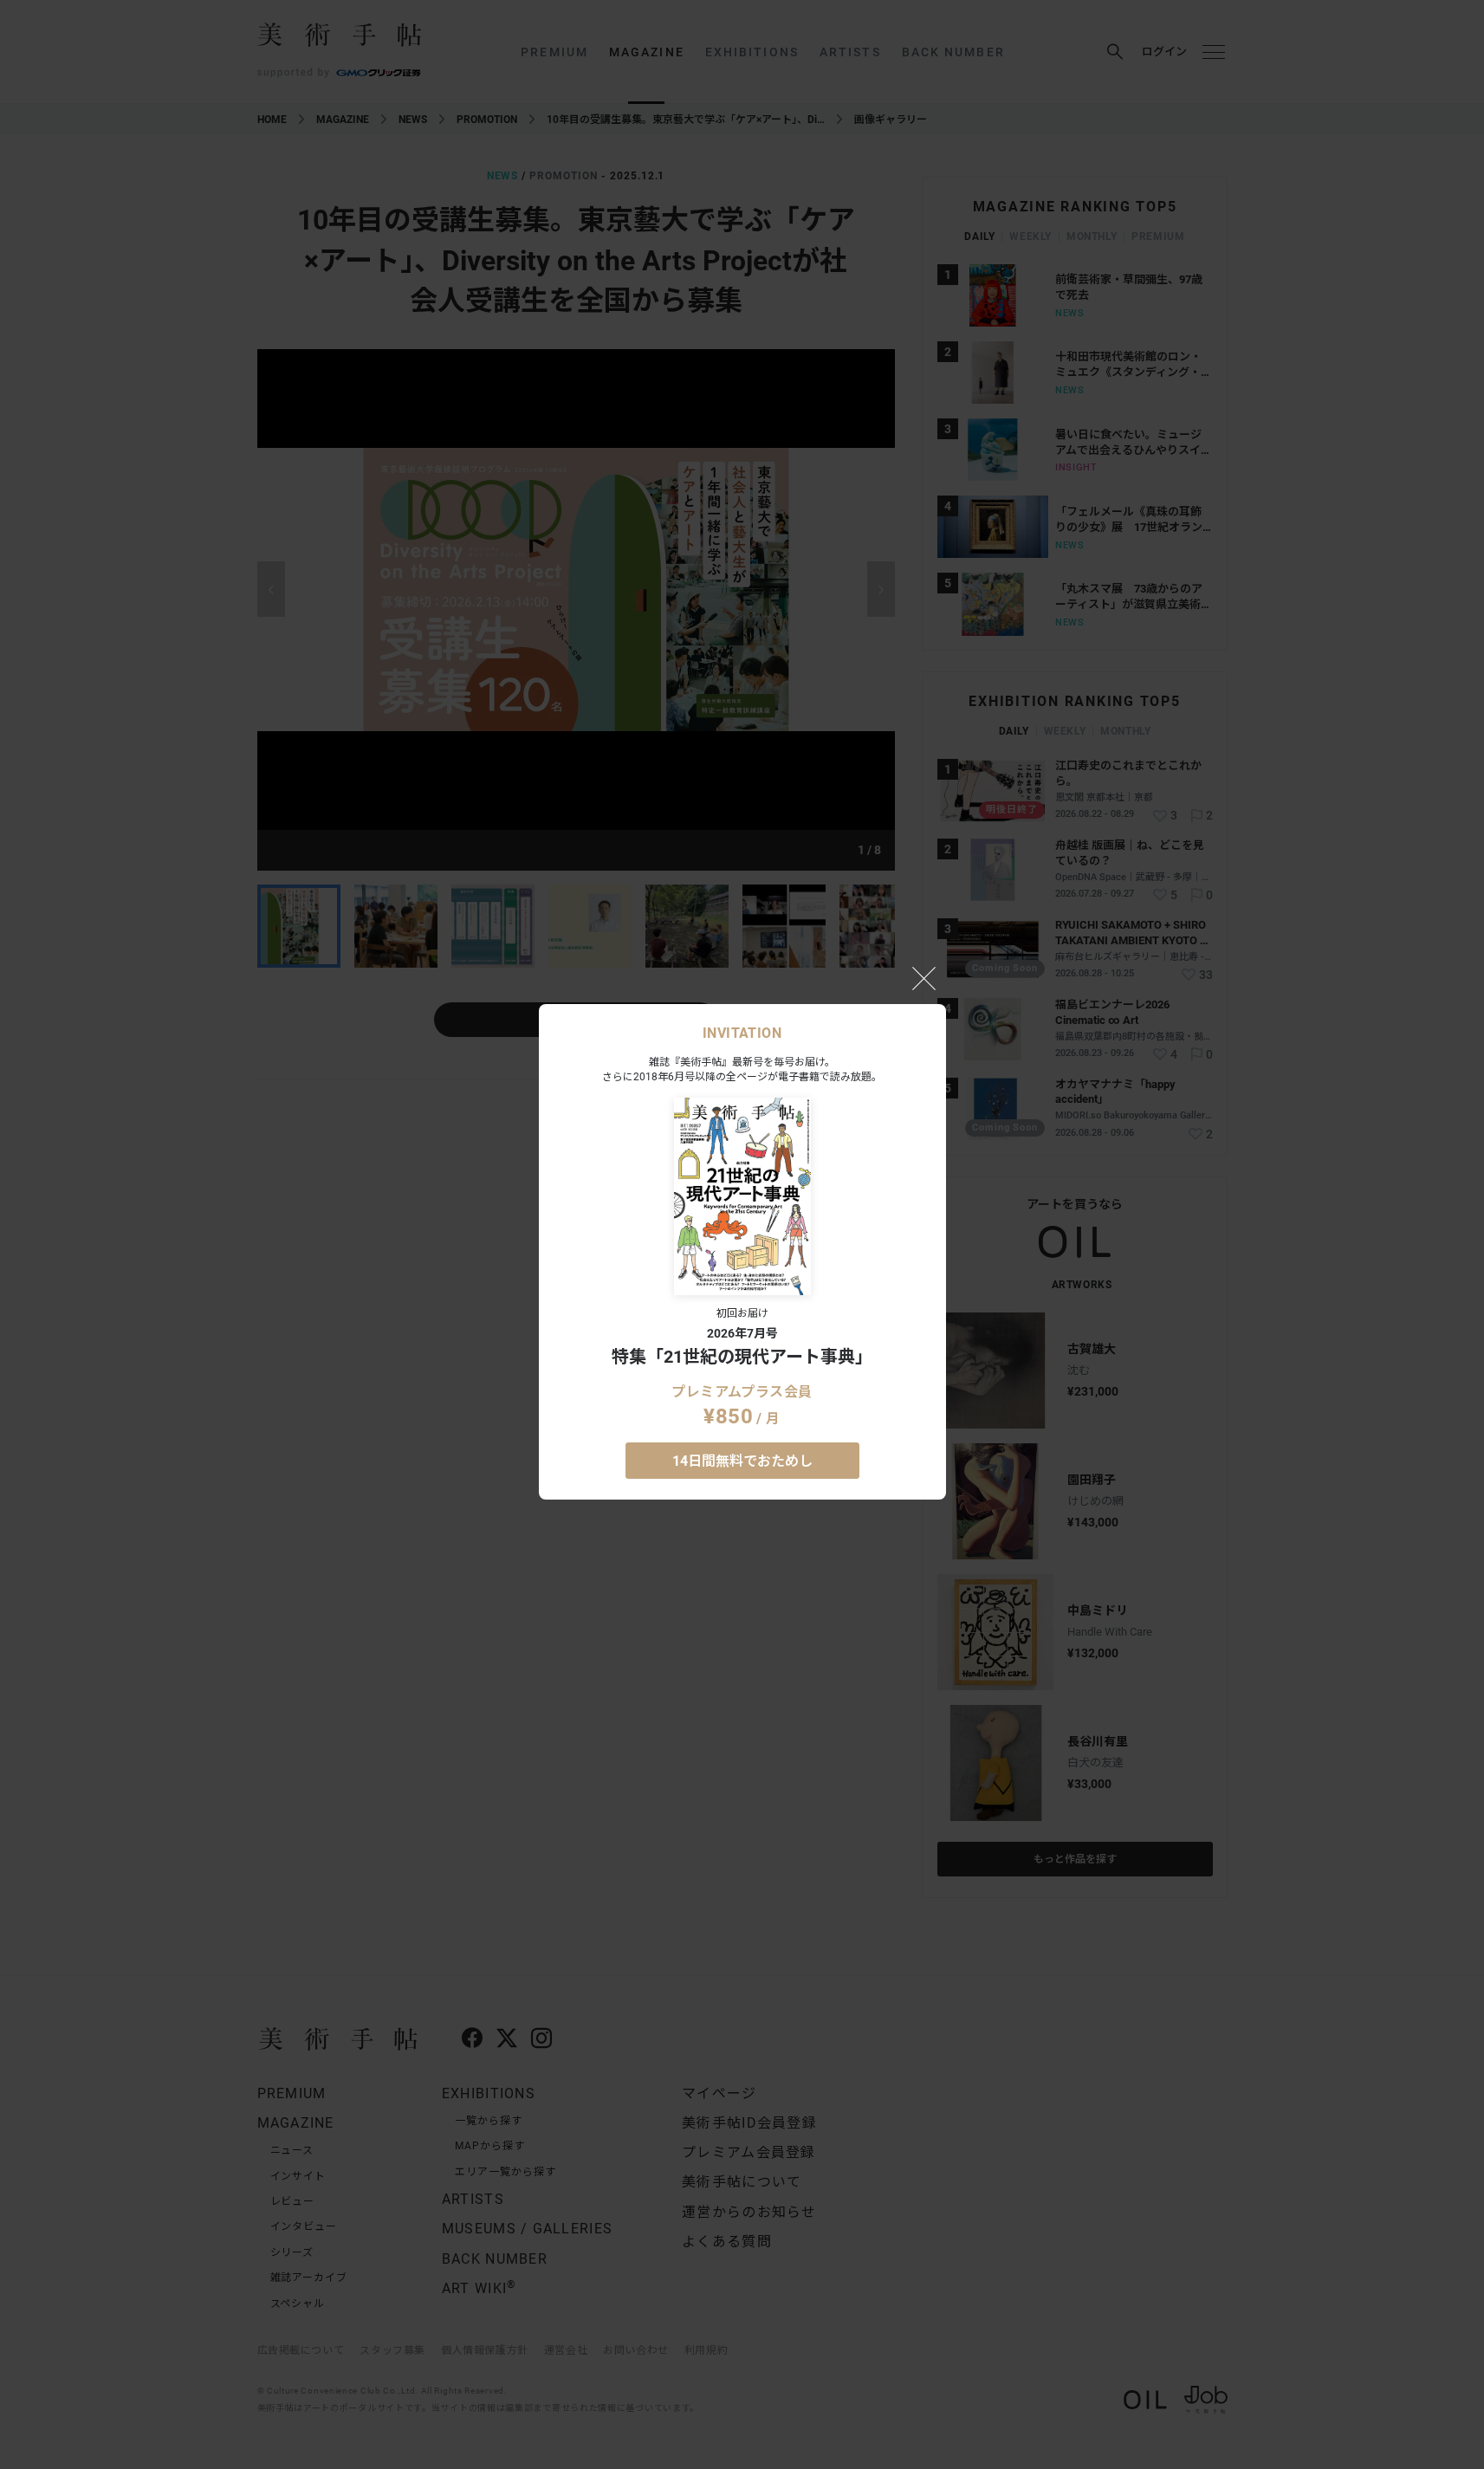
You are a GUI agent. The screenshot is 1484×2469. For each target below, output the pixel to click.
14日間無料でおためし (742, 1461)
